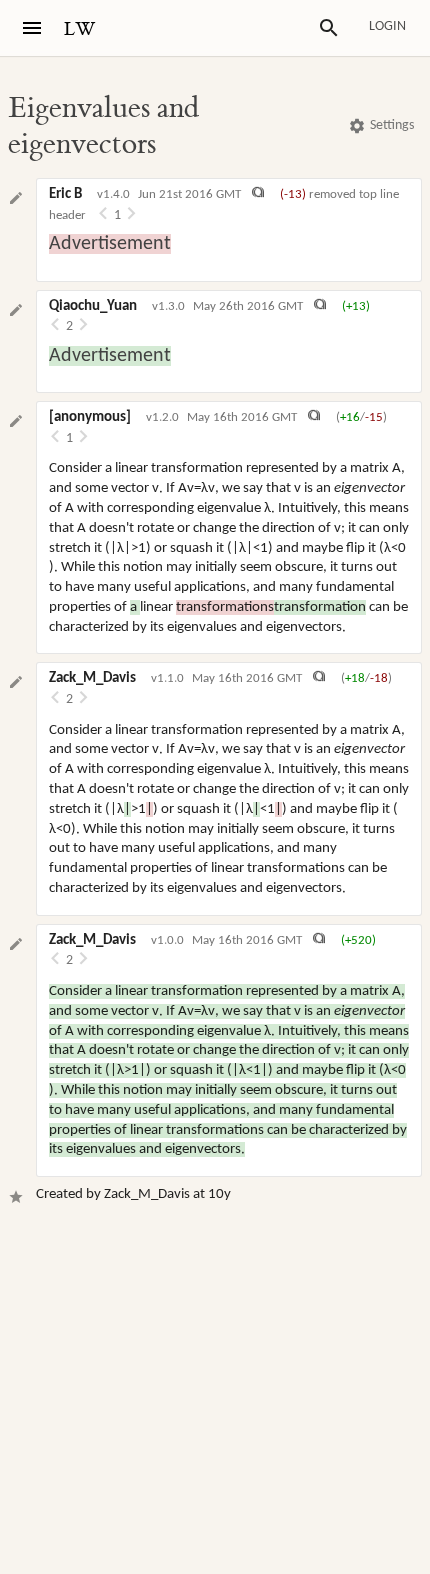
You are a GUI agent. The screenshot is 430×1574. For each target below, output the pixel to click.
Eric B (65, 194)
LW (80, 29)
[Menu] (32, 28)
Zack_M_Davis (92, 678)
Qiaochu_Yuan (93, 306)
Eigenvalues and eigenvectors (103, 126)
